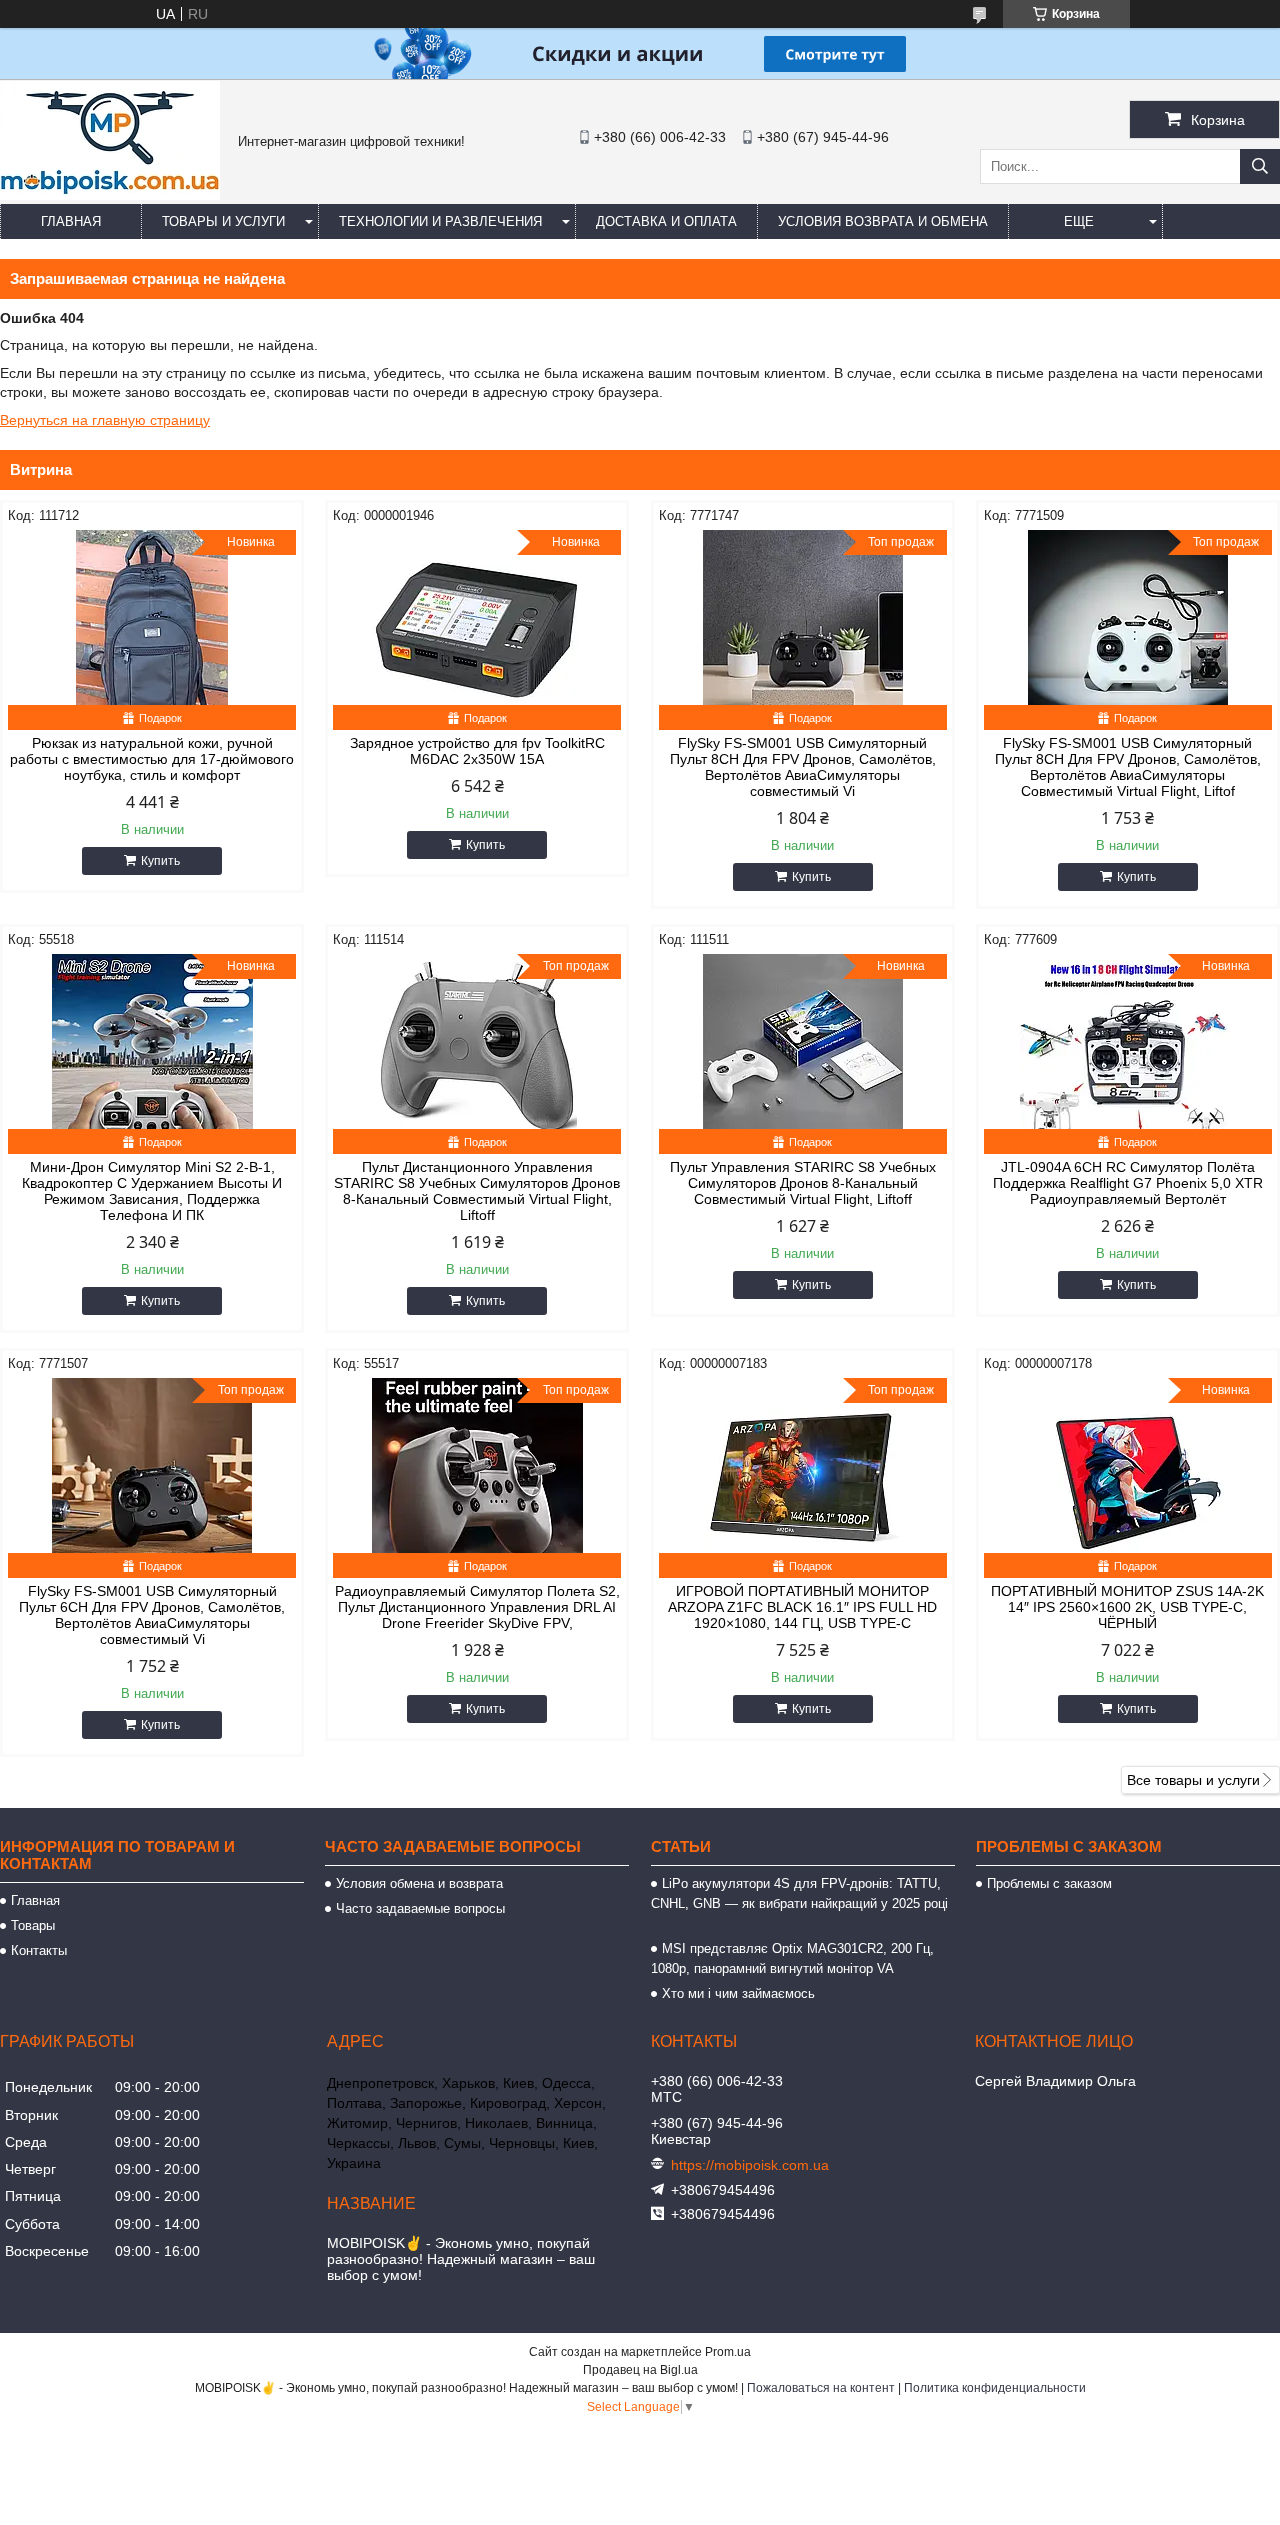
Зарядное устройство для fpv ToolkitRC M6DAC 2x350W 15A (477, 751)
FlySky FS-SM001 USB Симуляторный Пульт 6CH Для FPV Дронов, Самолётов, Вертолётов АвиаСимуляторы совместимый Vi (152, 1615)
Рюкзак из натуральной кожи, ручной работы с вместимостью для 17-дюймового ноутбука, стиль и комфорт (152, 759)
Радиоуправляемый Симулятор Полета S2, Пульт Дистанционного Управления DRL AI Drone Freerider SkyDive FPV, (477, 1607)
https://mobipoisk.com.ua (750, 2165)
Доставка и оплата (666, 221)
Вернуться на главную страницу (105, 420)
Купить (160, 861)
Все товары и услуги (1193, 1780)
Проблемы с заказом (1049, 1883)
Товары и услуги (223, 221)
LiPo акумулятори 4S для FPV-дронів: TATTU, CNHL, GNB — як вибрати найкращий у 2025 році (799, 1903)
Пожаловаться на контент (821, 2388)
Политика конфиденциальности (995, 2388)
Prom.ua (728, 2352)
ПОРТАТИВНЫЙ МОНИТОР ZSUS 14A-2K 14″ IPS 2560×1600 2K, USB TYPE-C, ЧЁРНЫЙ (1127, 1607)
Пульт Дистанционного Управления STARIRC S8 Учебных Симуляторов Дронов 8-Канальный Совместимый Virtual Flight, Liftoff (477, 1191)
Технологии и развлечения (440, 221)
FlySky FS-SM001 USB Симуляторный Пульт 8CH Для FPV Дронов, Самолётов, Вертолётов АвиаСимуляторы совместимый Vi (803, 767)
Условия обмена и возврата (419, 1883)
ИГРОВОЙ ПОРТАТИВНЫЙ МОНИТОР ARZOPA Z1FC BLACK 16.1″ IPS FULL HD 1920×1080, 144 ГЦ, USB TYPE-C (802, 1607)
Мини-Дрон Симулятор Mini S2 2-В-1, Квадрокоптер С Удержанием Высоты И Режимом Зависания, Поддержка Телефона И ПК (152, 1191)
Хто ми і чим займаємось (738, 1993)
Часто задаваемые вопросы (420, 1908)
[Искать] (1260, 166)
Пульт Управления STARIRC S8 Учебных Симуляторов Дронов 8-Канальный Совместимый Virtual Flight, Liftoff (803, 1183)
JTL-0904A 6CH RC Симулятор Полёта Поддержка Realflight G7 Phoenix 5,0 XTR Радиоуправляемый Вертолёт (1128, 1183)
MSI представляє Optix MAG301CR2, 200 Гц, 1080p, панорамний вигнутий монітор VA (792, 1958)
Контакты (39, 1950)
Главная (71, 221)
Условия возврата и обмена (883, 221)
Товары (33, 1925)
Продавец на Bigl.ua (640, 2370)
